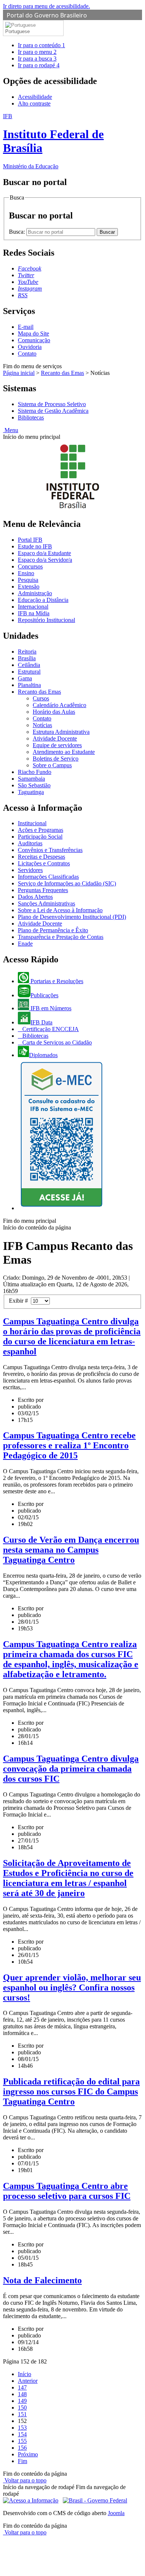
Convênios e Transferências (50, 850)
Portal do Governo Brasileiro (47, 15)
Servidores (30, 870)
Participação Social (40, 837)
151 (22, 2414)
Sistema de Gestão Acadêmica (53, 411)
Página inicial (19, 373)
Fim (22, 2461)
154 (22, 2434)
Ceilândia (29, 665)
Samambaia (31, 779)
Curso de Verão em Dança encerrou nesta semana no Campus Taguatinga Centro (71, 1550)
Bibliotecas (31, 417)
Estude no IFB (35, 546)
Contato (27, 354)
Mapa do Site (33, 333)
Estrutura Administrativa (61, 732)
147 (22, 2387)
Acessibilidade (35, 97)
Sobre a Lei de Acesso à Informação (60, 910)
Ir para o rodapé (39, 65)
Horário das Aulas (54, 712)
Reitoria (27, 652)
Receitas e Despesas (41, 857)
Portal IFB (30, 540)
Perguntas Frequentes (43, 890)
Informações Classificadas (48, 877)
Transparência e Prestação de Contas (61, 937)
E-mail (26, 327)
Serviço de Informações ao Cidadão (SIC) (67, 883)
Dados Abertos (35, 897)
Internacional (33, 607)
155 (22, 2441)
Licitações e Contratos (44, 863)
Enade (25, 944)
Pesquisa (28, 580)
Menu (11, 430)
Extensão (29, 587)
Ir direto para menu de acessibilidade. (46, 6)
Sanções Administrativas (46, 903)
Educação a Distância (43, 600)
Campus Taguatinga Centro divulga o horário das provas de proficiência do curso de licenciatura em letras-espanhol (72, 1336)
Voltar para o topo (25, 2480)
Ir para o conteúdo (41, 45)
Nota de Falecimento (42, 2280)
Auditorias (30, 843)
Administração (35, 593)
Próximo (28, 2454)
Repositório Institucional (46, 620)
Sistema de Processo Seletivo (52, 404)
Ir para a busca (37, 59)
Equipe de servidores (57, 745)
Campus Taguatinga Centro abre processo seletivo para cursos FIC (67, 2191)
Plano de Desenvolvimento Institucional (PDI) (72, 917)
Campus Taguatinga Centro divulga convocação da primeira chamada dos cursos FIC (71, 1769)
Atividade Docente (55, 738)
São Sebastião (34, 785)
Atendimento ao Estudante (64, 752)
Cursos (41, 698)
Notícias (42, 725)
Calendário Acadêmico (59, 705)
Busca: (18, 232)
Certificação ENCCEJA (50, 1029)
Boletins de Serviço (56, 759)
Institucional (32, 823)
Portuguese (17, 31)
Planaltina (29, 685)
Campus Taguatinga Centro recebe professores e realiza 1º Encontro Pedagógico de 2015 (69, 1445)
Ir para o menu (37, 52)
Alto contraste (34, 103)
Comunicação (34, 340)
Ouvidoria (30, 347)
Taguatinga (31, 792)
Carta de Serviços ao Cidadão (56, 1042)
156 (22, 2448)
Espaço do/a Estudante (44, 553)
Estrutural (29, 672)
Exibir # (20, 1301)
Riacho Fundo (35, 772)
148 (22, 2394)
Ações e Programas (41, 830)
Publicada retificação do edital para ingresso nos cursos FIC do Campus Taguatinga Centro (71, 2091)
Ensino (26, 573)
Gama (25, 678)
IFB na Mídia (34, 613)
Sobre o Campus (52, 765)
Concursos (30, 566)
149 (22, 2401)
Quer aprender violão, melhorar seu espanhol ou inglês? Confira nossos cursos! (72, 1987)
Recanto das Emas (62, 373)
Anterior (28, 2381)
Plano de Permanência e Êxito (53, 930)
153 (22, 2428)
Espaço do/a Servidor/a (45, 560)
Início (25, 2374)
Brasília (27, 658)
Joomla (116, 2513)
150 (22, 2407)
